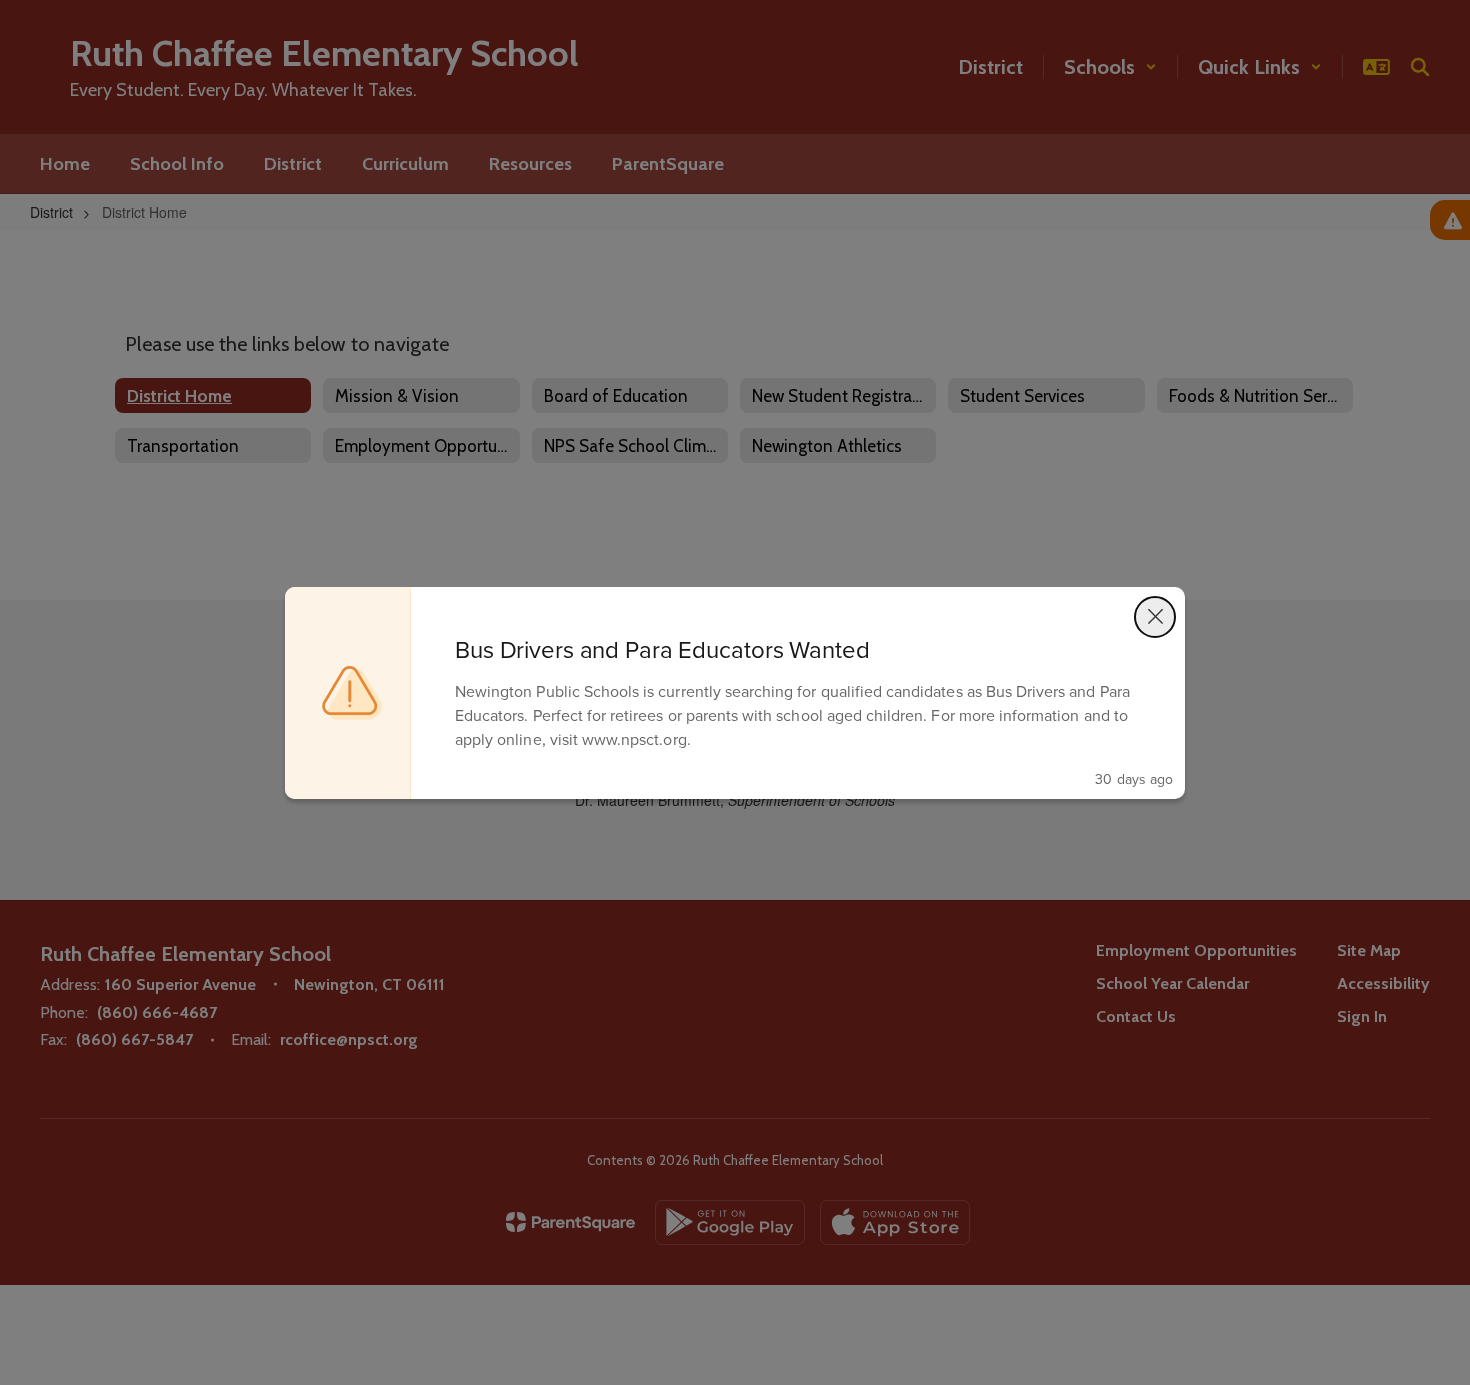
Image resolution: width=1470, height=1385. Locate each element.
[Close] (1155, 617)
